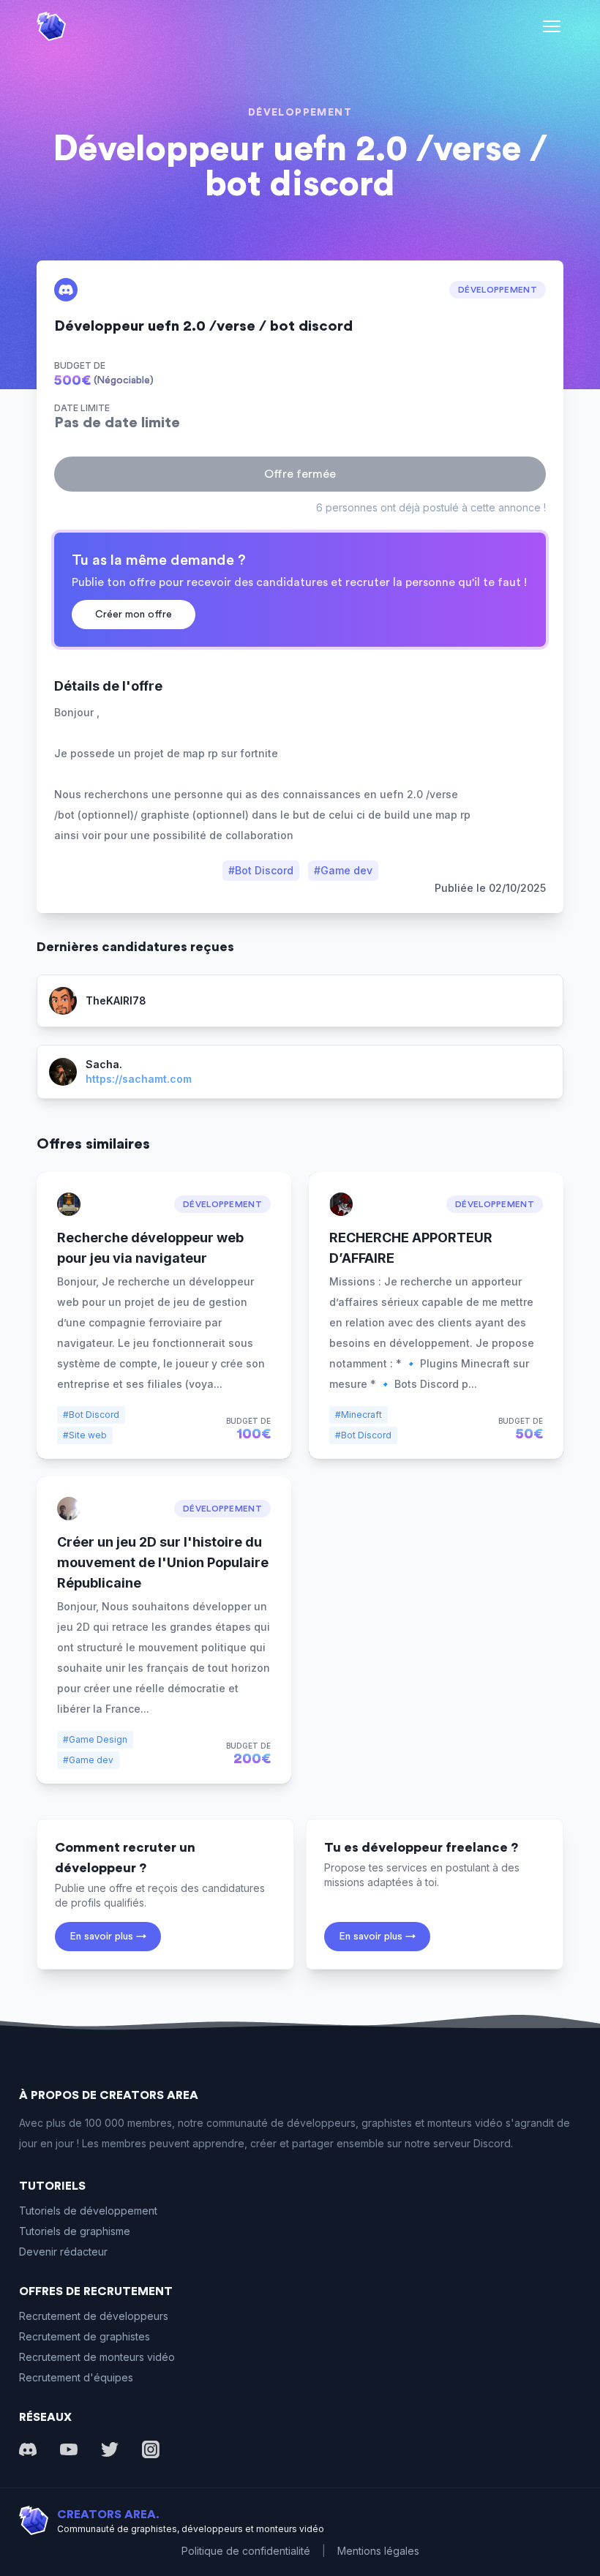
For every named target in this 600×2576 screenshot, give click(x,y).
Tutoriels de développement (88, 2211)
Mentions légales (378, 2551)
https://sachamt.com (139, 1079)
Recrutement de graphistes (85, 2336)
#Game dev (343, 870)
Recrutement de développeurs (94, 2316)
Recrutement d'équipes (76, 2377)
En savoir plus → (108, 1937)
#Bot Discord (261, 870)
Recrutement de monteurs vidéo (97, 2357)
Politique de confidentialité (246, 2551)
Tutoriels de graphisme (75, 2231)
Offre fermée (300, 474)
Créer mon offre (134, 615)
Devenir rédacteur (63, 2252)
